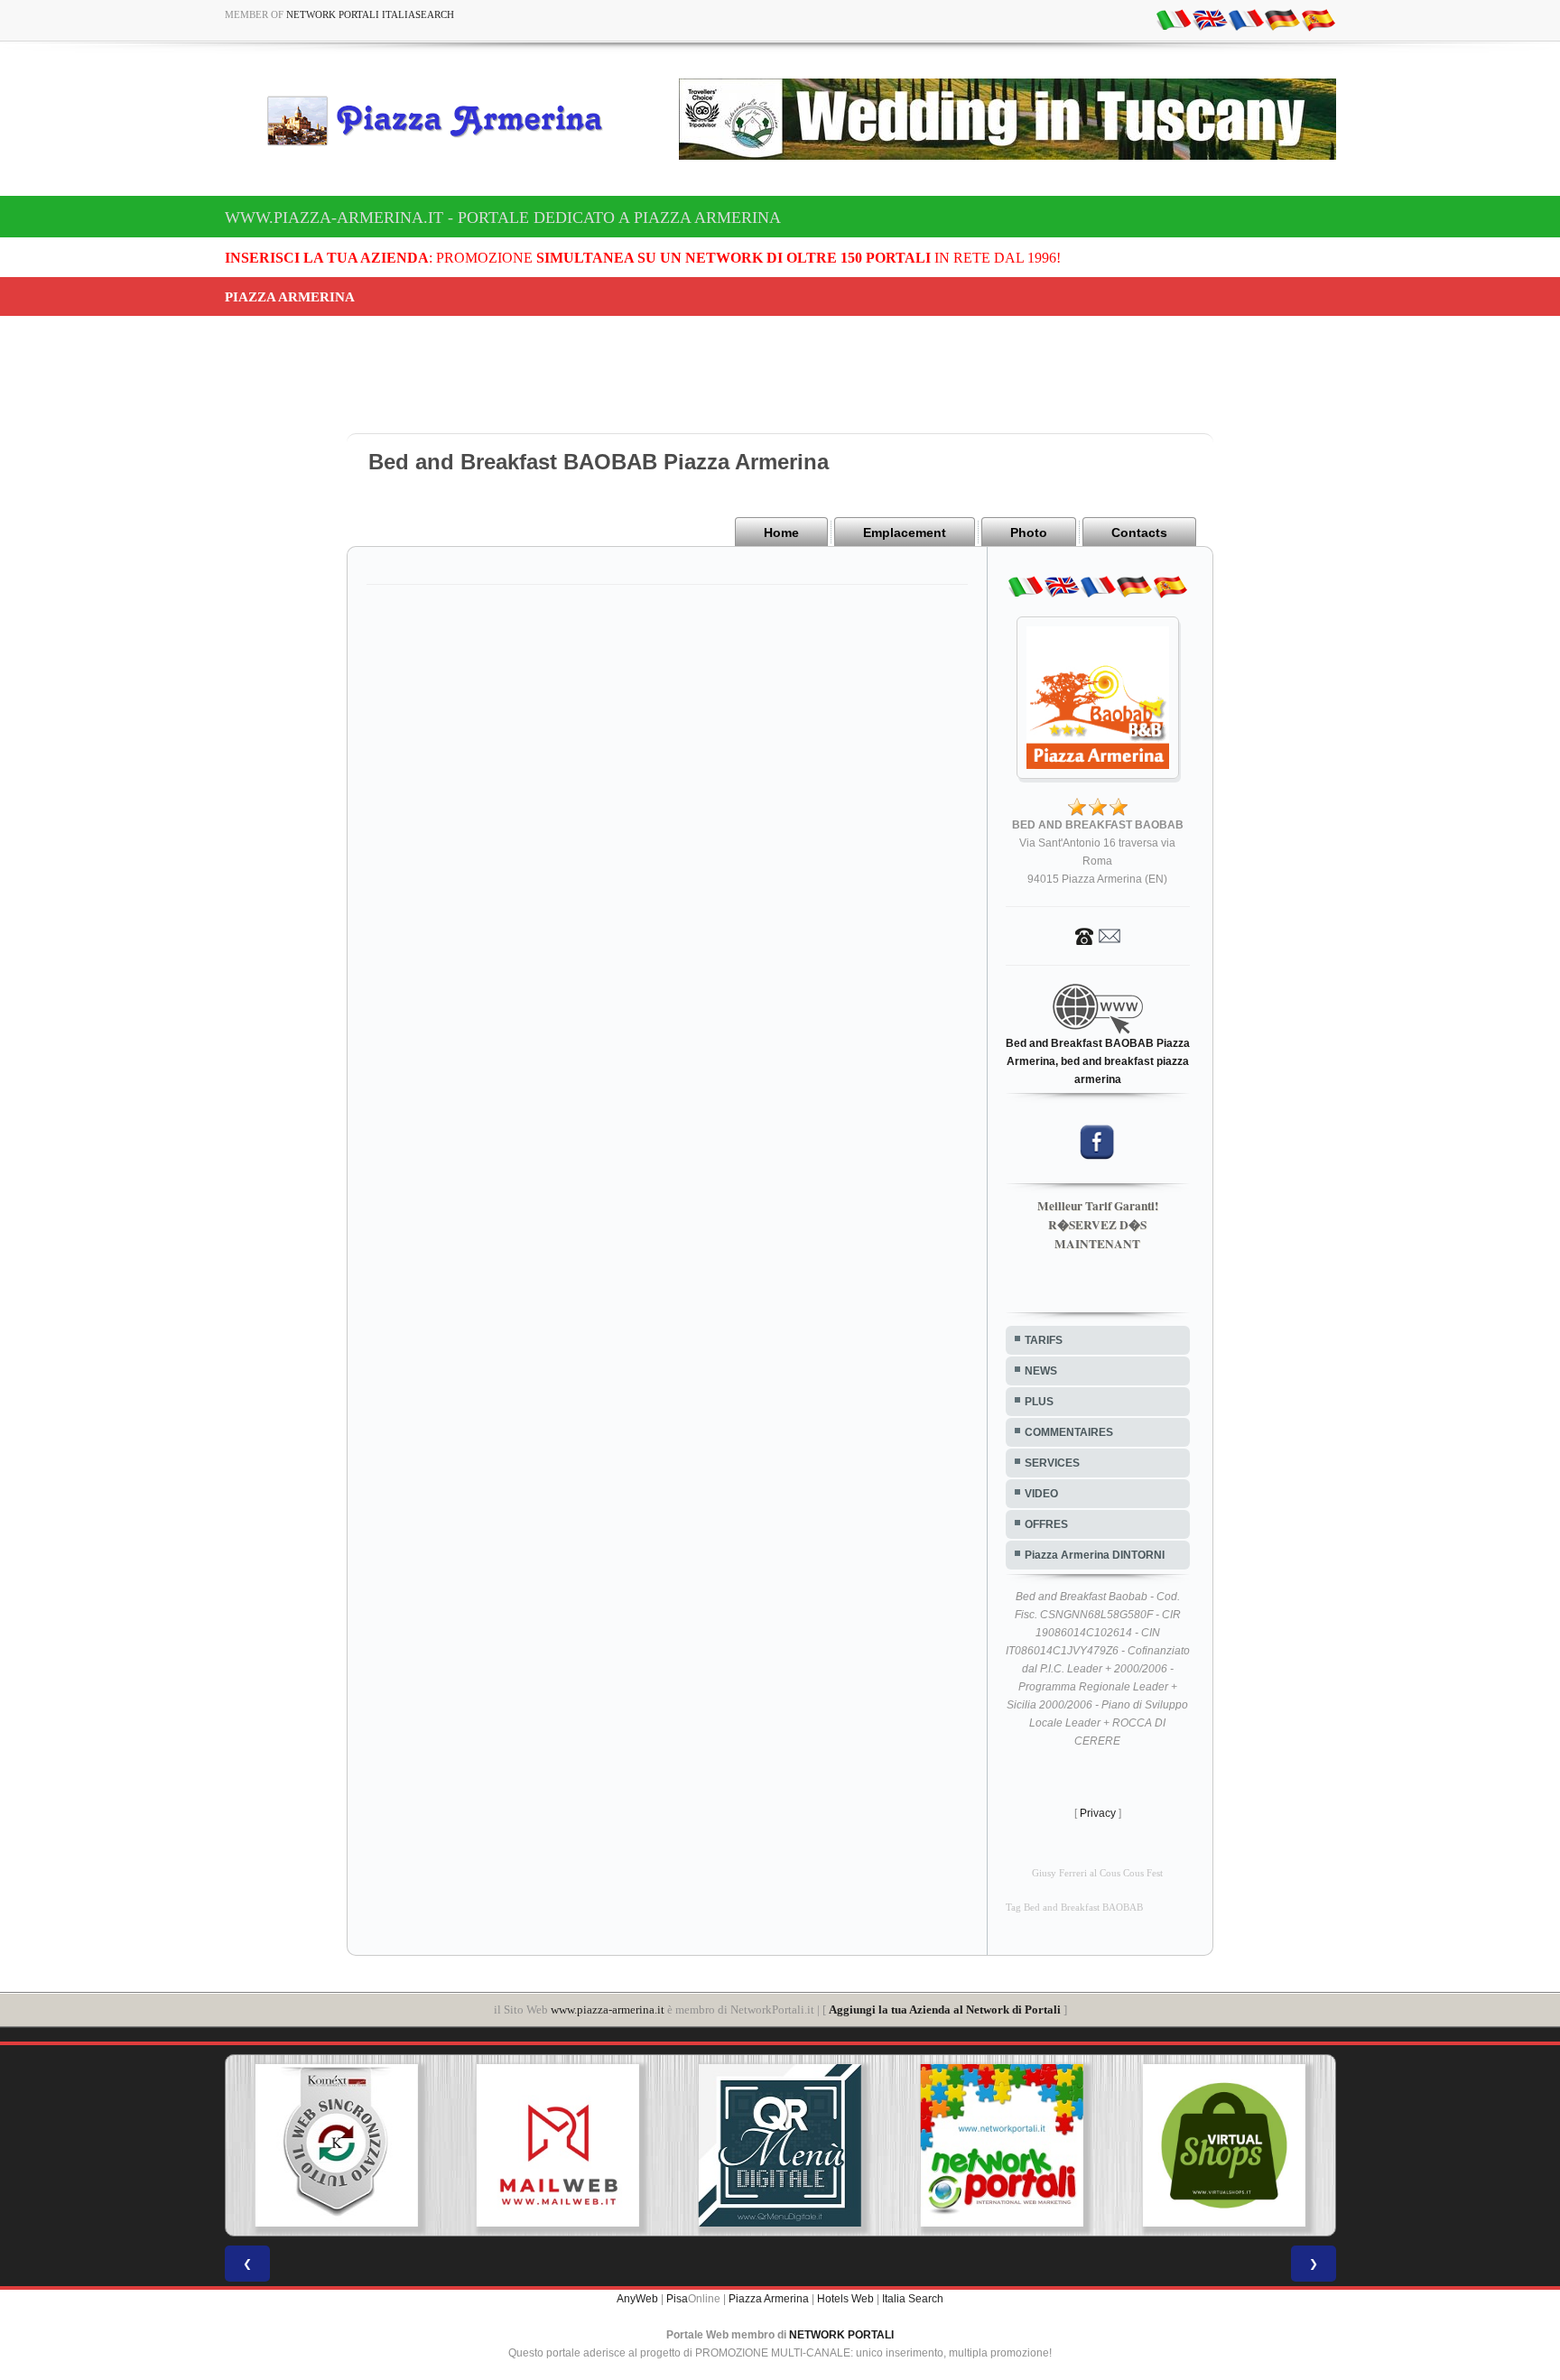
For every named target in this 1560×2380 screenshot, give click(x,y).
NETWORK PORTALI (841, 2335)
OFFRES (1046, 1524)
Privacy (1098, 1813)
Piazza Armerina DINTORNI (1095, 1555)
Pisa (677, 2299)
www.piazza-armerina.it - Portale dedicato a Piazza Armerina (503, 218)
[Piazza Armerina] (442, 120)
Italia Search (913, 2299)
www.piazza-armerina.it (608, 2010)
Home (781, 532)
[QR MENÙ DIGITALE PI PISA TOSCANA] (609, 2145)
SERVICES (1052, 1463)
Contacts (1139, 532)
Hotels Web (845, 2299)
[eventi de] (1282, 19)
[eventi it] (1174, 19)
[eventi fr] (1246, 19)
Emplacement (905, 532)
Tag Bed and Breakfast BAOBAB (1074, 1908)
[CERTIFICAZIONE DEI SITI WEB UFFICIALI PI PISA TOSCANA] (1276, 2145)
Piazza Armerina (769, 2299)
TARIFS (1044, 1340)
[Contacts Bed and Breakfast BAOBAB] (1098, 935)
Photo (1029, 532)
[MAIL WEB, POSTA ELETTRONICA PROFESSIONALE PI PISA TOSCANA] (388, 2145)
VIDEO (1041, 1494)
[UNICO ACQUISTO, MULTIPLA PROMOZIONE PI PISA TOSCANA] (831, 2145)
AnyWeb (637, 2299)
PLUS (1039, 1402)
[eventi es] (1318, 19)
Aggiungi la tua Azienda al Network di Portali (945, 2010)
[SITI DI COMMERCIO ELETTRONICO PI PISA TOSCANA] (1054, 2145)
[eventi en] (1210, 19)
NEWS (1041, 1371)
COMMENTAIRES (1069, 1432)
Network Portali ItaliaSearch (370, 14)
